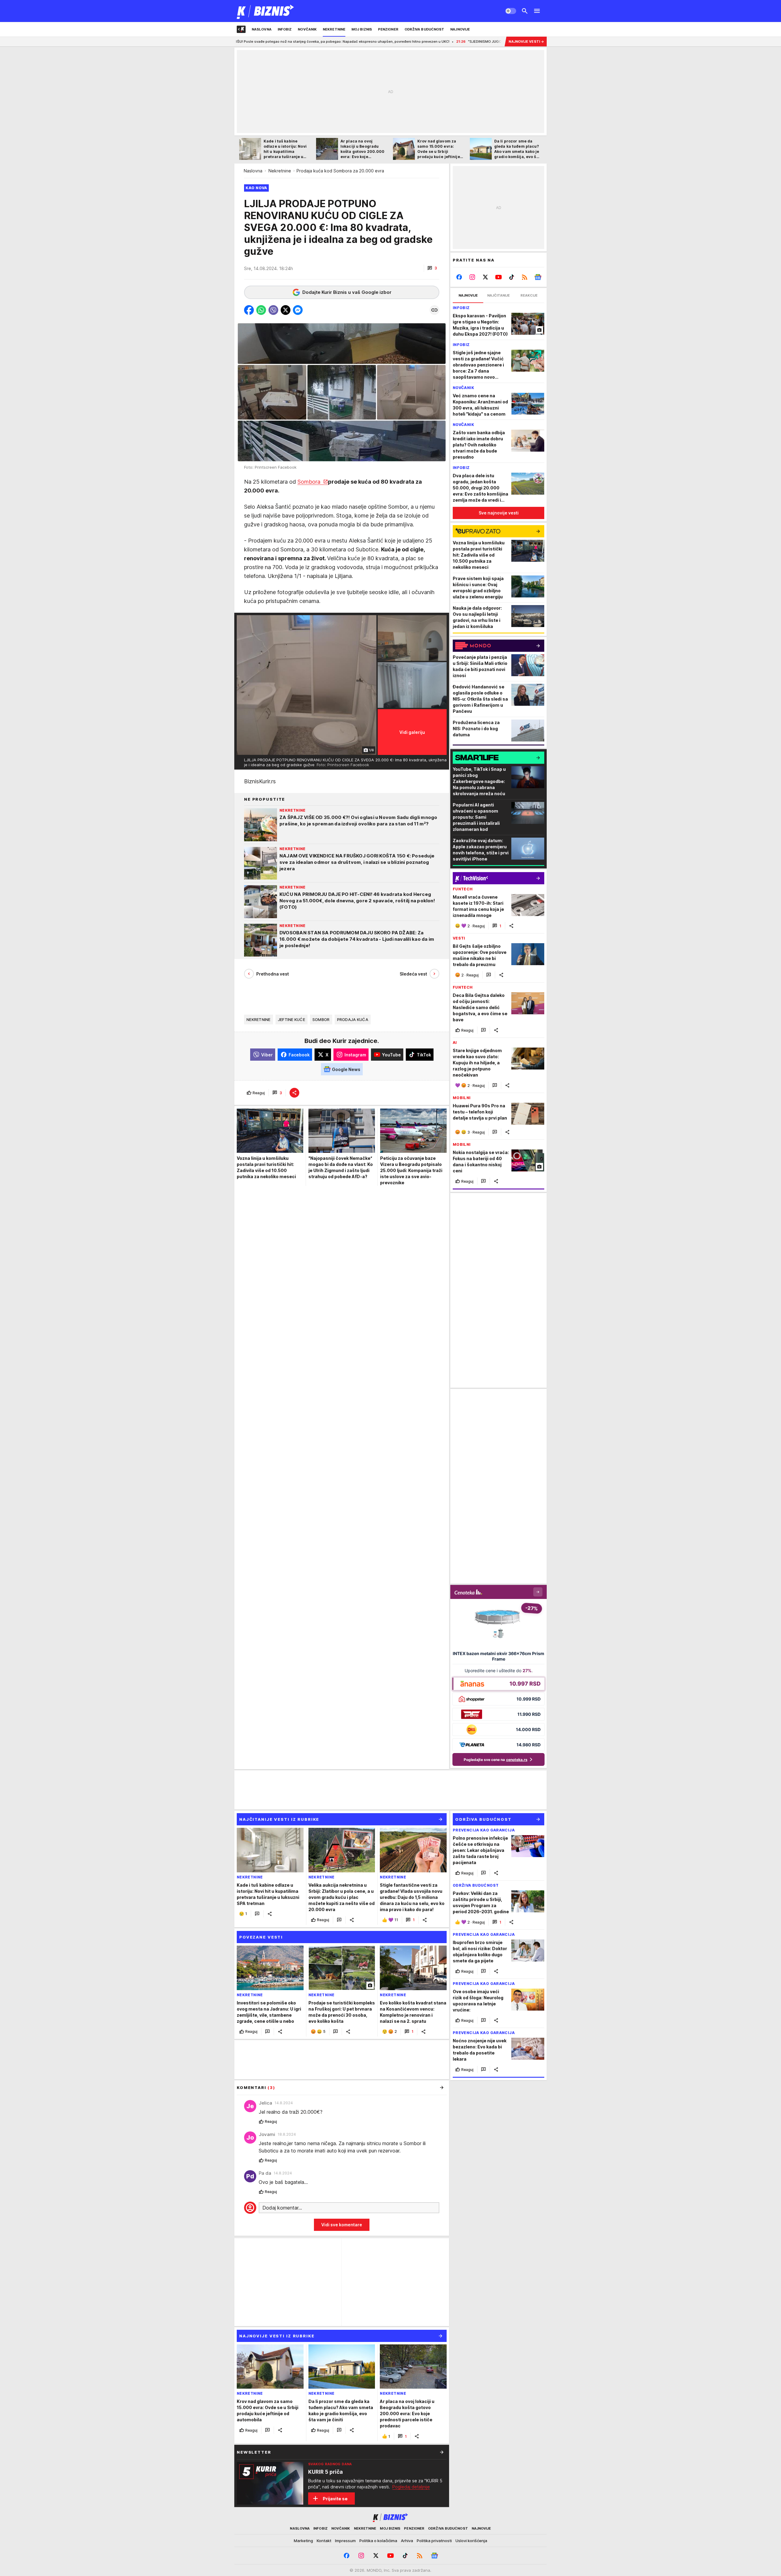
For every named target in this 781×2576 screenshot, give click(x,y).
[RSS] (525, 277)
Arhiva (407, 2541)
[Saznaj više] (442, 2452)
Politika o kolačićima (378, 2541)
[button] (432, 268)
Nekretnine (280, 171)
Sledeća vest (413, 974)
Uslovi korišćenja (471, 2541)
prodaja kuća (353, 1019)
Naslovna (253, 171)
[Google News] (538, 277)
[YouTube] (499, 277)
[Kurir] (266, 11)
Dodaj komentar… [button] (282, 2208)
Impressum (345, 2541)
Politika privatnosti (434, 2541)
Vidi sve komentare (342, 2225)
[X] (486, 277)
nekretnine (259, 1019)
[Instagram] (472, 277)
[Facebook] (459, 277)
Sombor (321, 1019)
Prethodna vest (273, 974)
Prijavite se (335, 2499)
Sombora (310, 482)
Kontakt (324, 2541)
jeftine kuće (292, 1019)
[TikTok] (511, 277)
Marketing (303, 2541)
